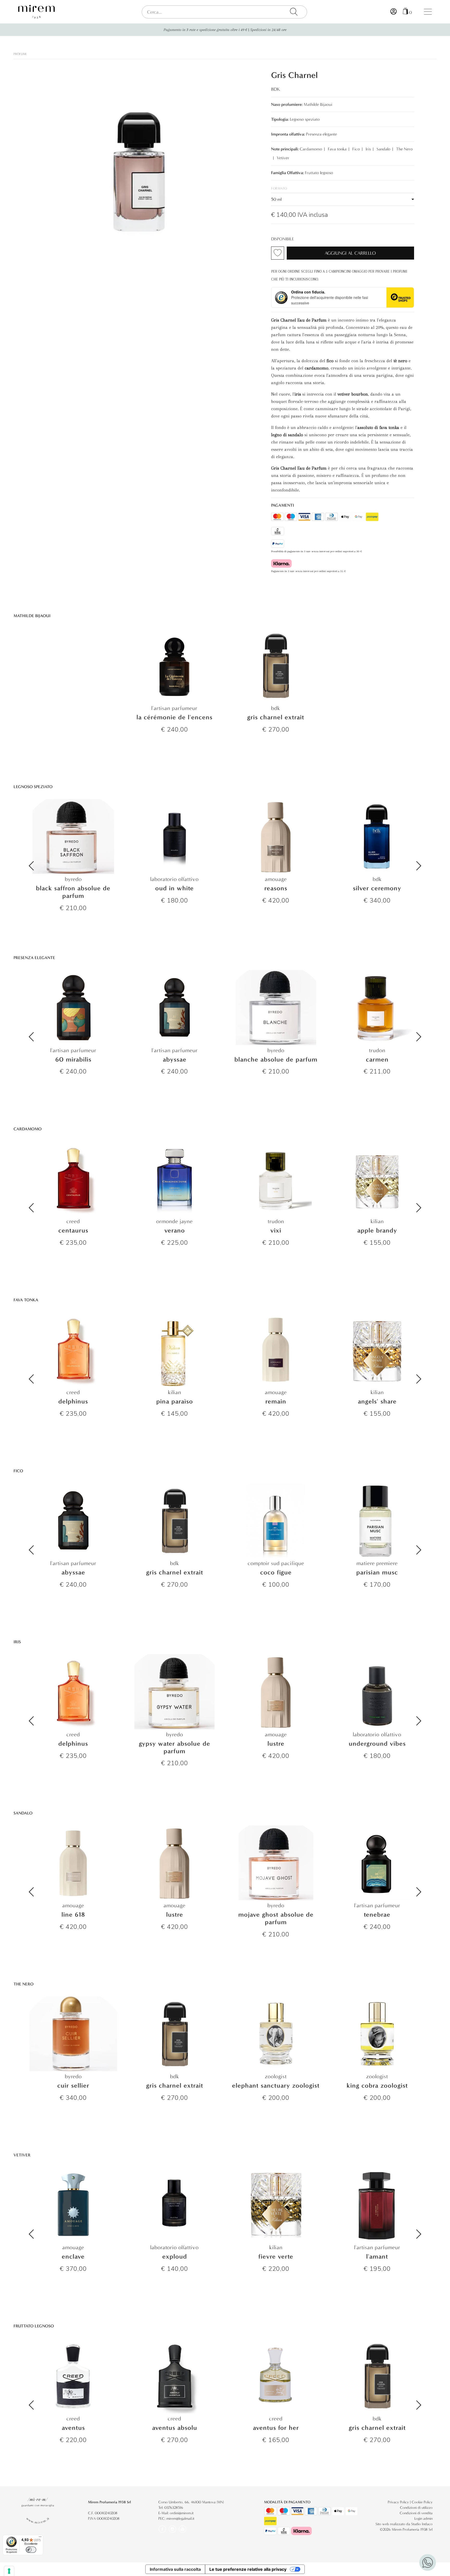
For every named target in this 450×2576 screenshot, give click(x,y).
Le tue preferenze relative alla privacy (248, 2569)
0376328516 (174, 2508)
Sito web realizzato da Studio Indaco (404, 2524)
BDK (276, 89)
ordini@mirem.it (182, 2513)
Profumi (20, 54)
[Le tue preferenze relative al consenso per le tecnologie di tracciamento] (9, 2571)
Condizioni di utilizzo (416, 2508)
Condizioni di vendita (416, 2513)
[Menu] (40, 2538)
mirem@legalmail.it (180, 2519)
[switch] (31, 2550)
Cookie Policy (422, 2502)
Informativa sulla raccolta (175, 2569)
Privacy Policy (398, 2502)
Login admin (423, 2519)
